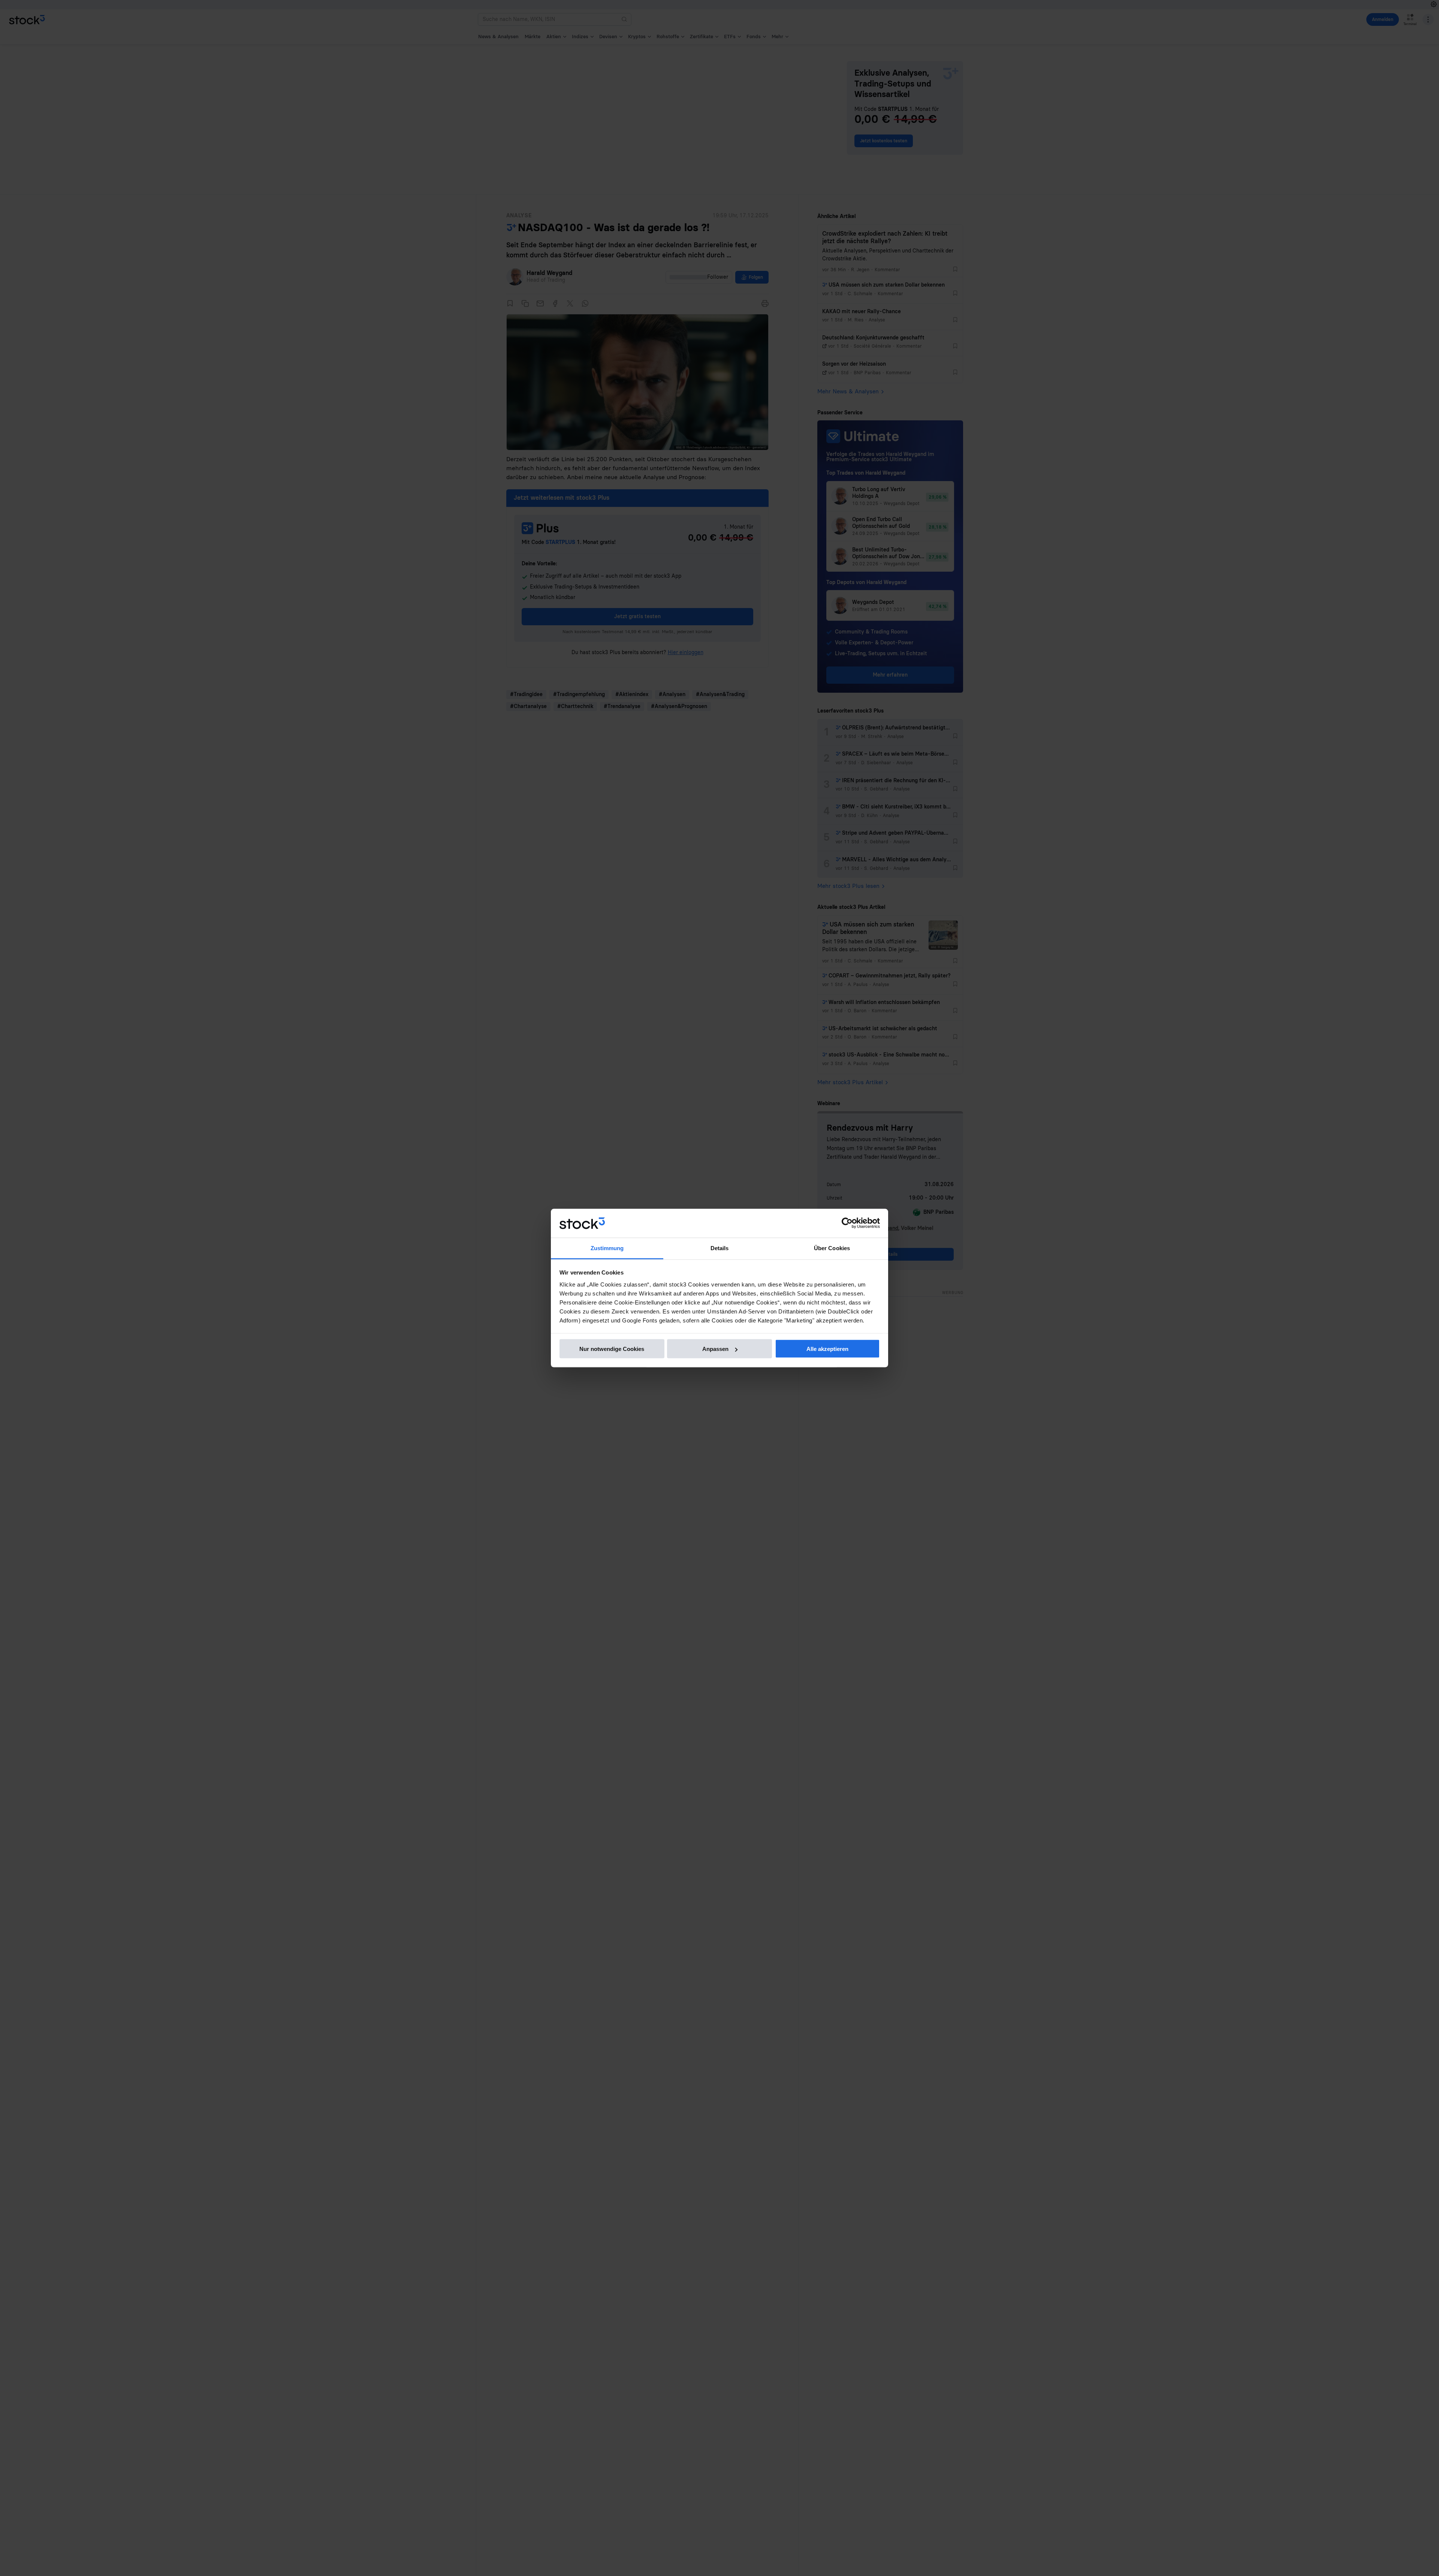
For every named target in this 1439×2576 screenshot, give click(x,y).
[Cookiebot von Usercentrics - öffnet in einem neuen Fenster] (847, 1223)
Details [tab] (720, 1248)
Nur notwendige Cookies (612, 1349)
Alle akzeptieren (827, 1349)
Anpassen (715, 1349)
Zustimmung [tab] (607, 1248)
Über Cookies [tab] (832, 1248)
